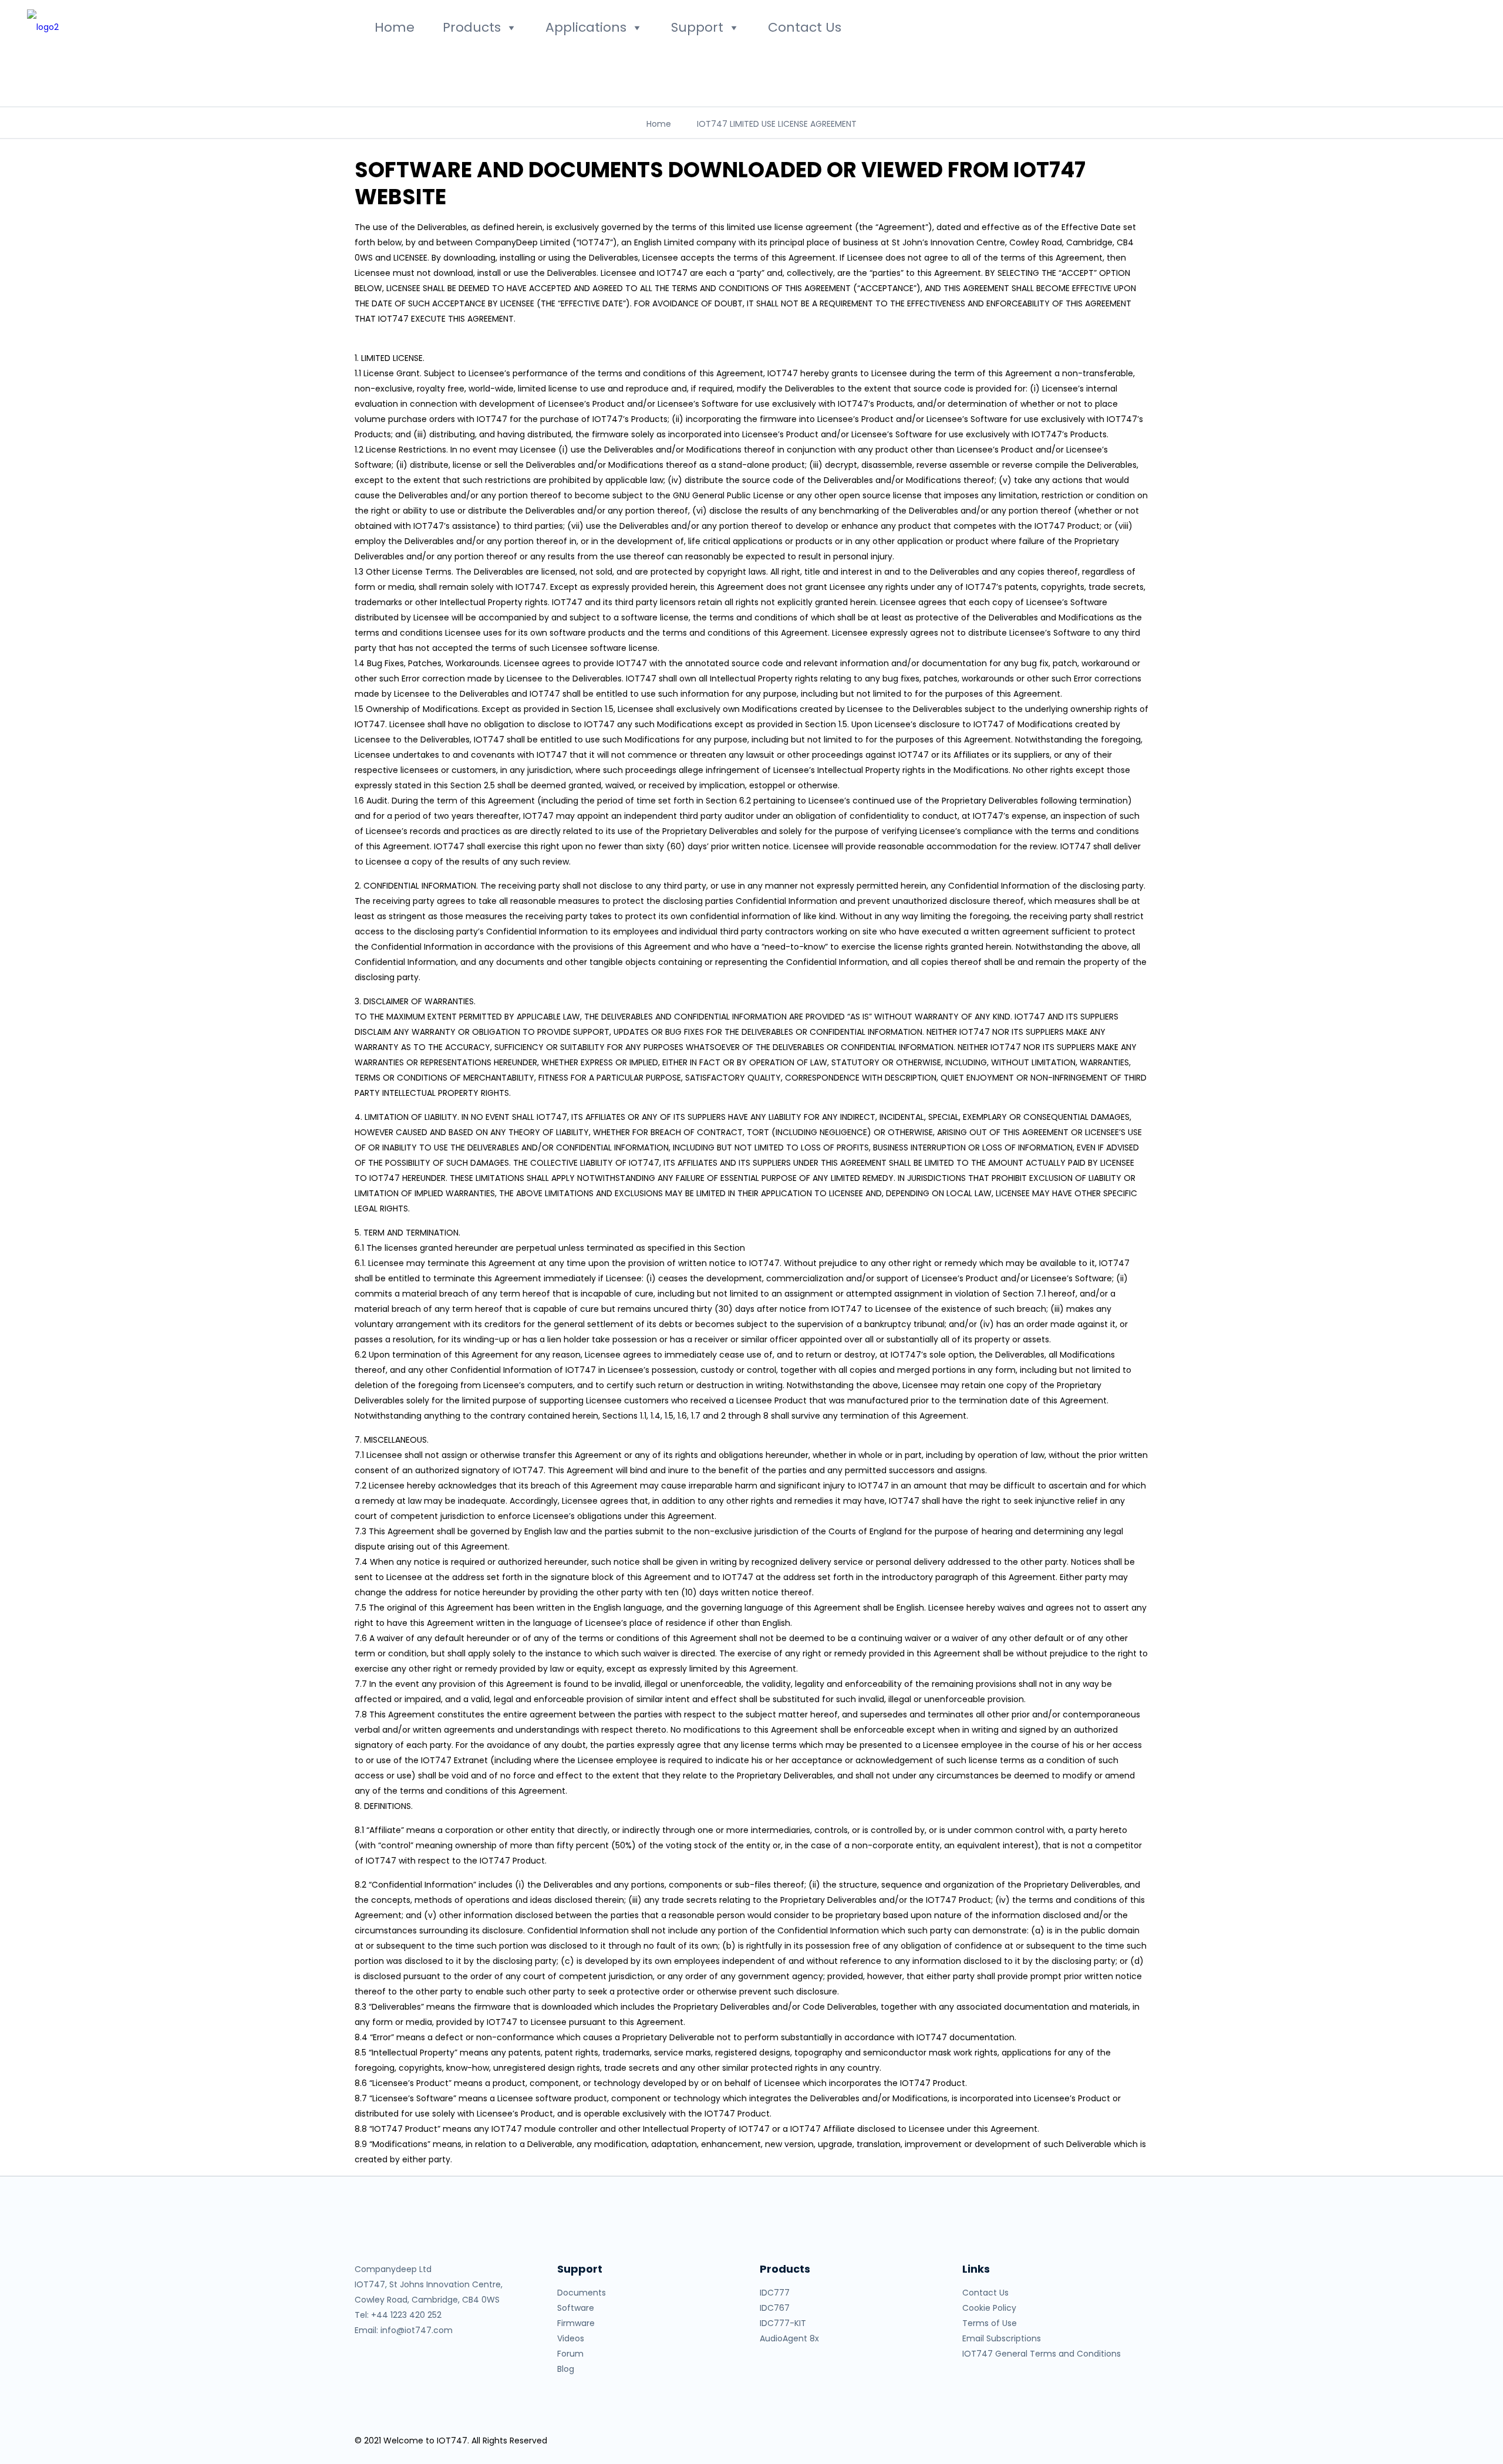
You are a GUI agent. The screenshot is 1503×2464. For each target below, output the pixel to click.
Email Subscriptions (1002, 2338)
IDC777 (775, 2293)
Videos (571, 2338)
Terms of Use (990, 2323)
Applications (586, 27)
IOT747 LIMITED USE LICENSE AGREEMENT (777, 124)
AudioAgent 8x (789, 2338)
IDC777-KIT (783, 2323)
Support (697, 27)
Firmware (576, 2323)
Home (395, 27)
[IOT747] (189, 26)
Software (576, 2308)
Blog (566, 2369)
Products (472, 27)
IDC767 (775, 2308)
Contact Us (805, 27)
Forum (570, 2354)
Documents (582, 2293)
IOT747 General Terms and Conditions (1042, 2354)
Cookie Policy (989, 2308)
